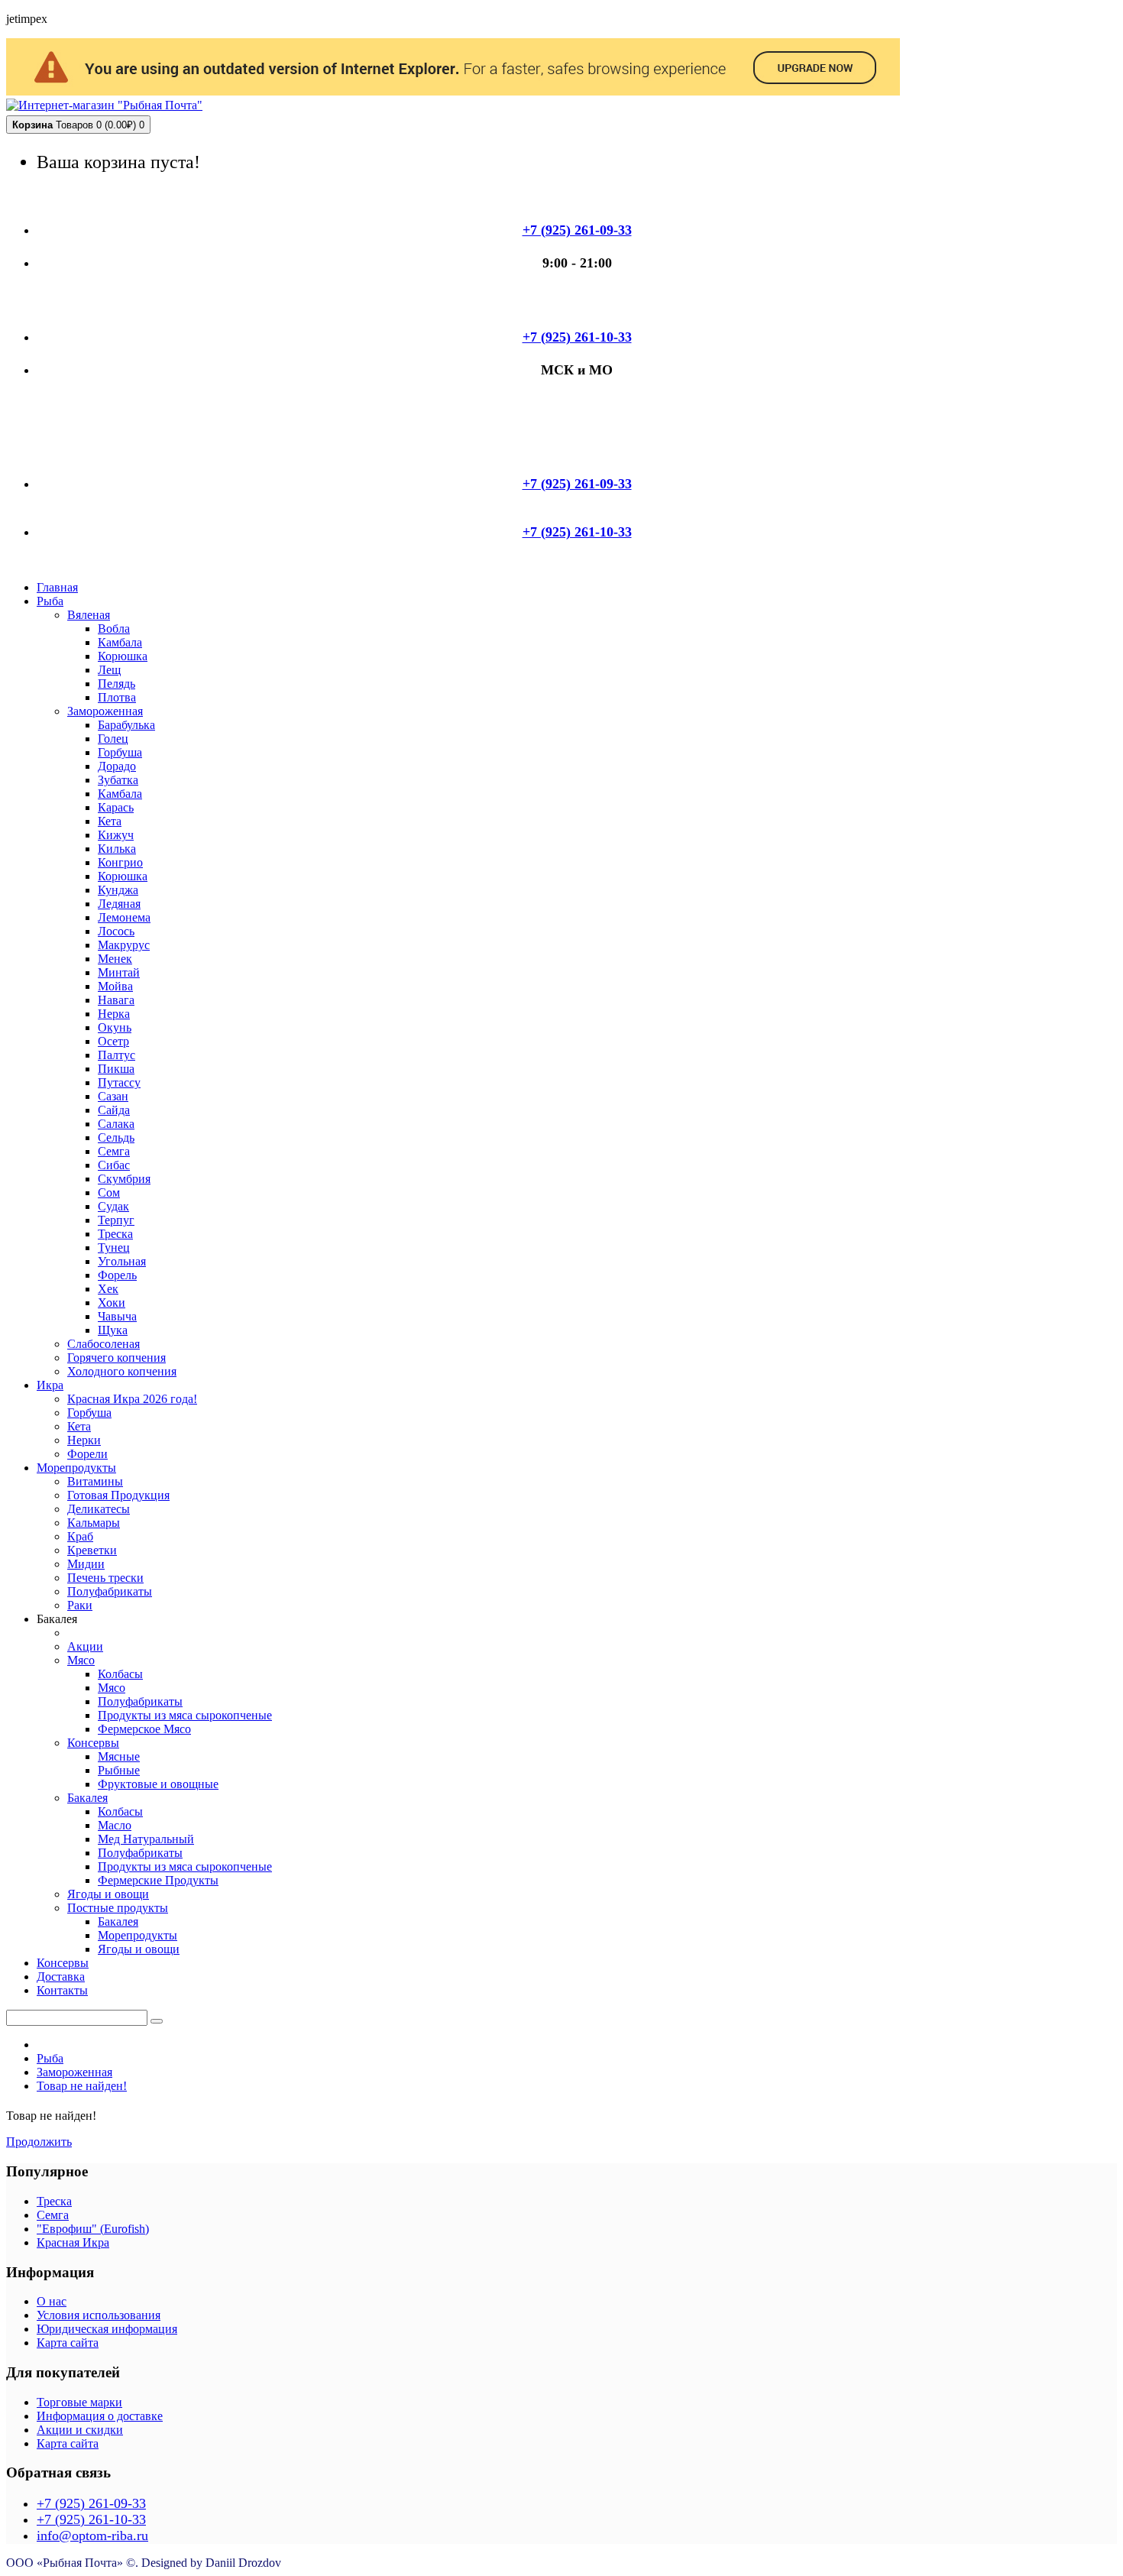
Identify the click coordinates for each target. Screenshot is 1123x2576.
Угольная (122, 1261)
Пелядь (117, 684)
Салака (116, 1124)
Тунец (114, 1247)
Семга (114, 1151)
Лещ (109, 670)
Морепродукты (138, 1935)
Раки (80, 1605)
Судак (113, 1206)
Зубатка (118, 780)
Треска (115, 1234)
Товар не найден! (82, 2086)
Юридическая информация (107, 2329)
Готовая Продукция (118, 1495)
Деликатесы (99, 1509)
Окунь (115, 1027)
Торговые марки (79, 2402)
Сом (109, 1192)
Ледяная (119, 904)
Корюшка (123, 656)
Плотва (117, 697)
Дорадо (117, 766)
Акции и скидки (80, 2430)
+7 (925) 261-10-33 (91, 2519)
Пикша (116, 1069)
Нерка (114, 1014)
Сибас (114, 1165)
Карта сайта (68, 2343)
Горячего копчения (117, 1358)
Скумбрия (124, 1179)
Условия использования (99, 2315)
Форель (117, 1275)
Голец (113, 739)
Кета (110, 821)
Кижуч (116, 835)
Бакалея (87, 1798)
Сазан (113, 1096)
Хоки (112, 1303)
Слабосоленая (104, 1344)
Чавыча (117, 1316)
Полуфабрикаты (110, 1591)
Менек (115, 959)
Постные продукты (118, 1908)
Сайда (114, 1110)
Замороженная (105, 711)
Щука (113, 1330)
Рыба (50, 2058)
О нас (52, 2301)
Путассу (119, 1082)
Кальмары (94, 1523)
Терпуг (116, 1220)
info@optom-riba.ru (92, 2535)
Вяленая (89, 615)
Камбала (120, 642)
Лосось (116, 931)
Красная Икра (73, 2242)
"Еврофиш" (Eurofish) (93, 2229)
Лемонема (124, 917)
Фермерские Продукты (158, 1880)
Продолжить (39, 2142)
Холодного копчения (122, 1371)
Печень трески (105, 1578)
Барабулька (126, 725)
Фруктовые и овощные (158, 1784)
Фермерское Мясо (144, 1729)
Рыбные (119, 1770)
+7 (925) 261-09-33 (91, 2503)
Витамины (95, 1481)
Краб (80, 1536)
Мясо (81, 1660)
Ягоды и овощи (108, 1894)
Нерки (84, 1440)
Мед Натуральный (146, 1839)
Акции (85, 1646)
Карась (116, 807)
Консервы (93, 1743)
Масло (115, 1825)
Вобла (114, 629)
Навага (116, 1000)
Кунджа (118, 890)
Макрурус (124, 945)
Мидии (86, 1564)
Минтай (119, 972)
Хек (108, 1289)
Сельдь (116, 1137)
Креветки (92, 1550)
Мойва (115, 986)
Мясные (119, 1756)
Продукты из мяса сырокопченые (185, 1715)
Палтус (117, 1055)
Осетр (113, 1041)
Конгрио (120, 862)
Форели (87, 1454)
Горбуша (120, 752)
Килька (117, 849)
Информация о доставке (100, 2416)
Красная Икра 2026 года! (132, 1399)
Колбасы (120, 1674)
